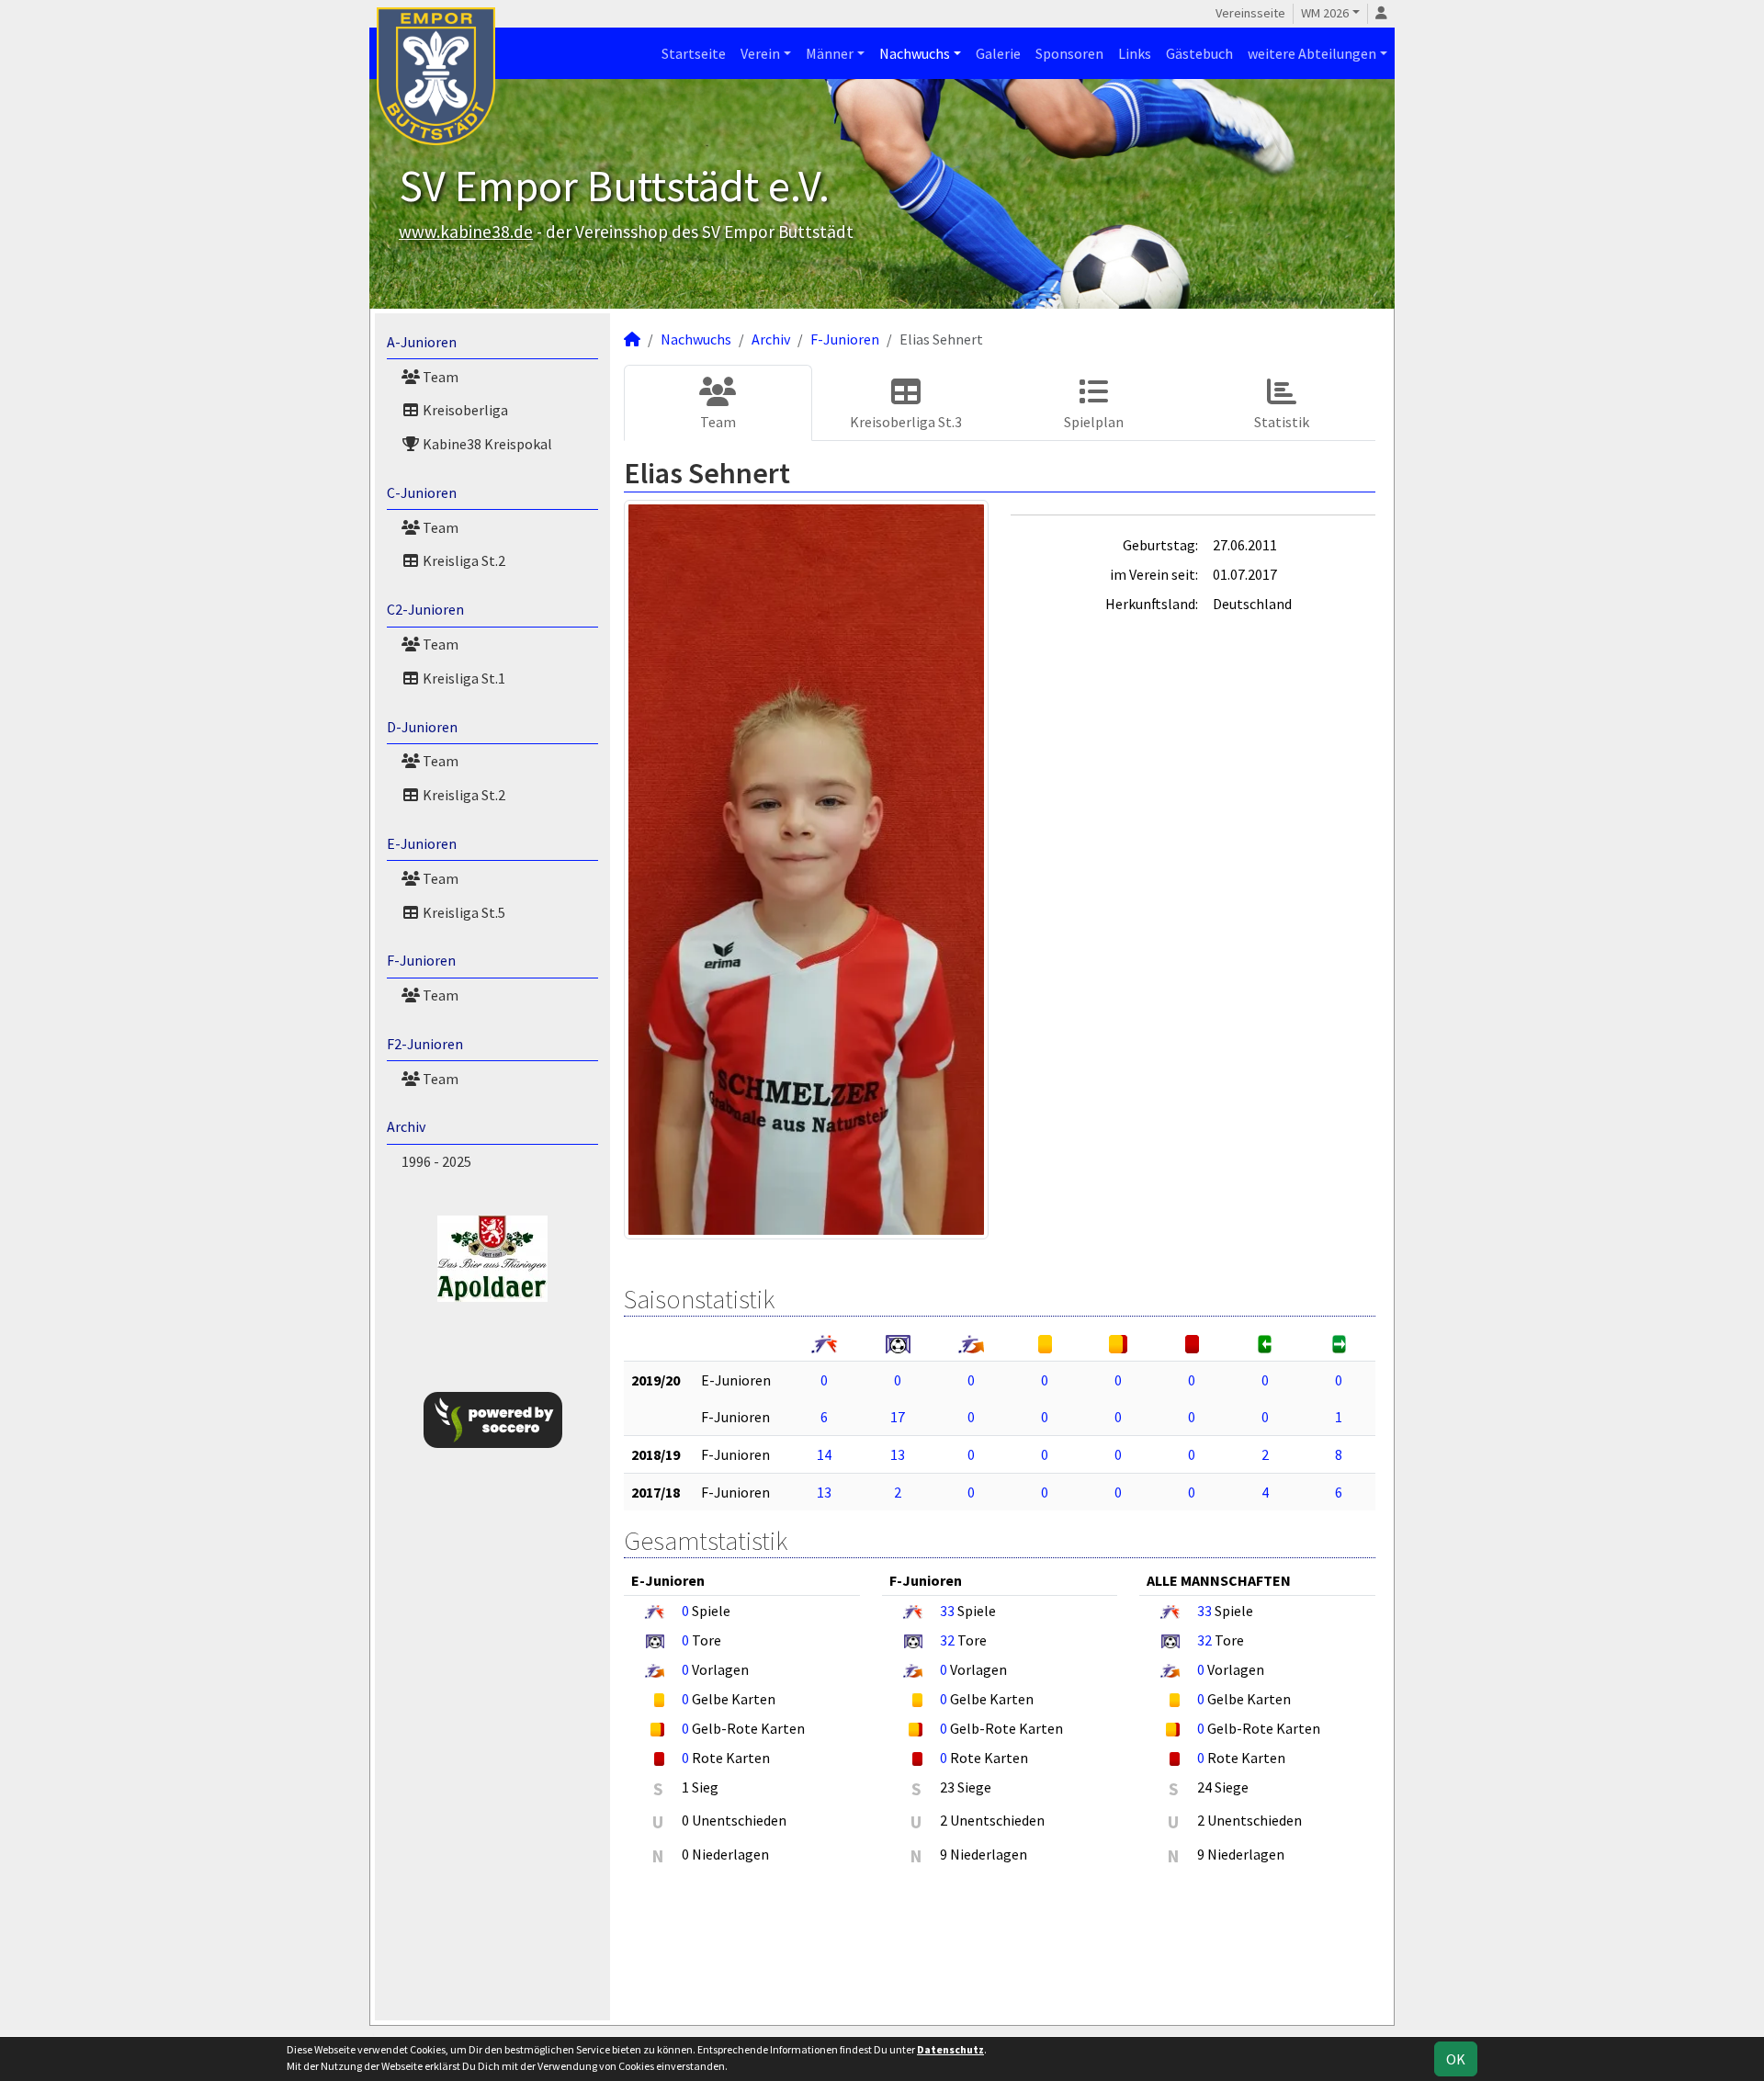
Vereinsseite (1250, 13)
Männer (830, 53)
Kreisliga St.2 (463, 560)
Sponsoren (1069, 53)
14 (824, 1454)
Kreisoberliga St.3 (906, 422)
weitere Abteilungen (1312, 53)
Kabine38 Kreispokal (486, 444)
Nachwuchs (915, 53)
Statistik (1282, 422)
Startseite (694, 53)
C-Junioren (422, 492)
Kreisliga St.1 (463, 678)
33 (947, 1611)
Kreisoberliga (464, 410)
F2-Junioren (425, 1044)
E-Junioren (422, 843)
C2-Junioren (425, 609)
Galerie (998, 53)
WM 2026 (1325, 13)
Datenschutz (950, 2049)
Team (439, 377)
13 (898, 1454)
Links (1135, 53)
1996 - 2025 (436, 1161)
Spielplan (1094, 422)
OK (1456, 2059)
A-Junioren (422, 342)
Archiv (406, 1126)
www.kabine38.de (466, 232)
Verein (760, 53)
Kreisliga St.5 (463, 912)
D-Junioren (422, 727)
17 (898, 1417)
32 (947, 1640)
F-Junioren (421, 960)
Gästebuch (1199, 53)
